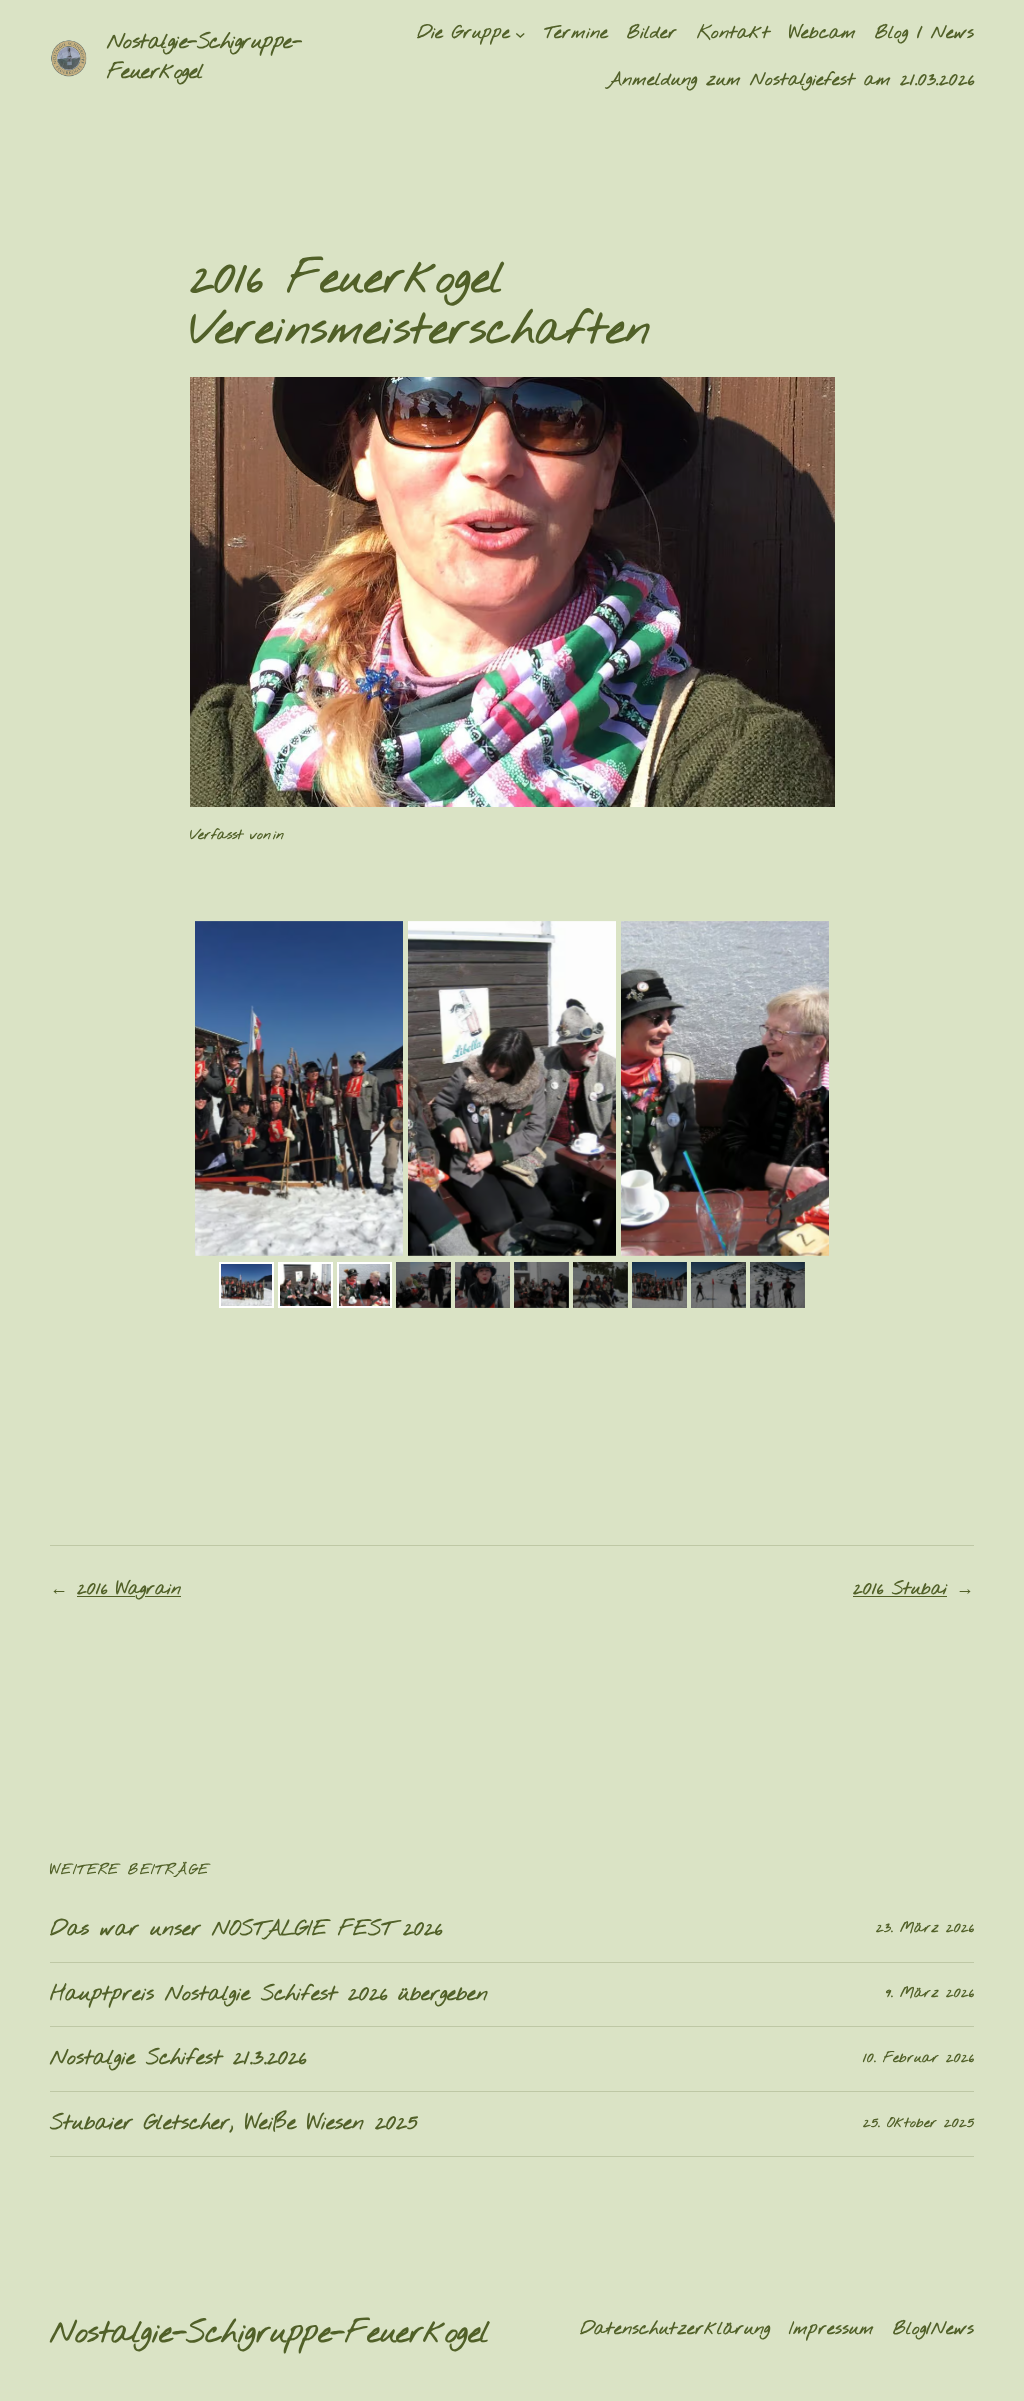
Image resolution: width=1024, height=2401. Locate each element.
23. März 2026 (925, 1928)
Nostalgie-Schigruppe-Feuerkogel (270, 2333)
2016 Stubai (900, 1589)
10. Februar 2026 (918, 2058)
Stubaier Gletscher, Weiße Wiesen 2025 (234, 2124)
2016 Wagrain (129, 1589)
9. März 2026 (930, 1993)
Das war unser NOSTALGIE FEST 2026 (246, 1930)
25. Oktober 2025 (918, 2123)
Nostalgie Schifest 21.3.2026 (178, 2059)
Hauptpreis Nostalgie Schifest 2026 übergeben (269, 1995)
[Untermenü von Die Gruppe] (520, 34)
